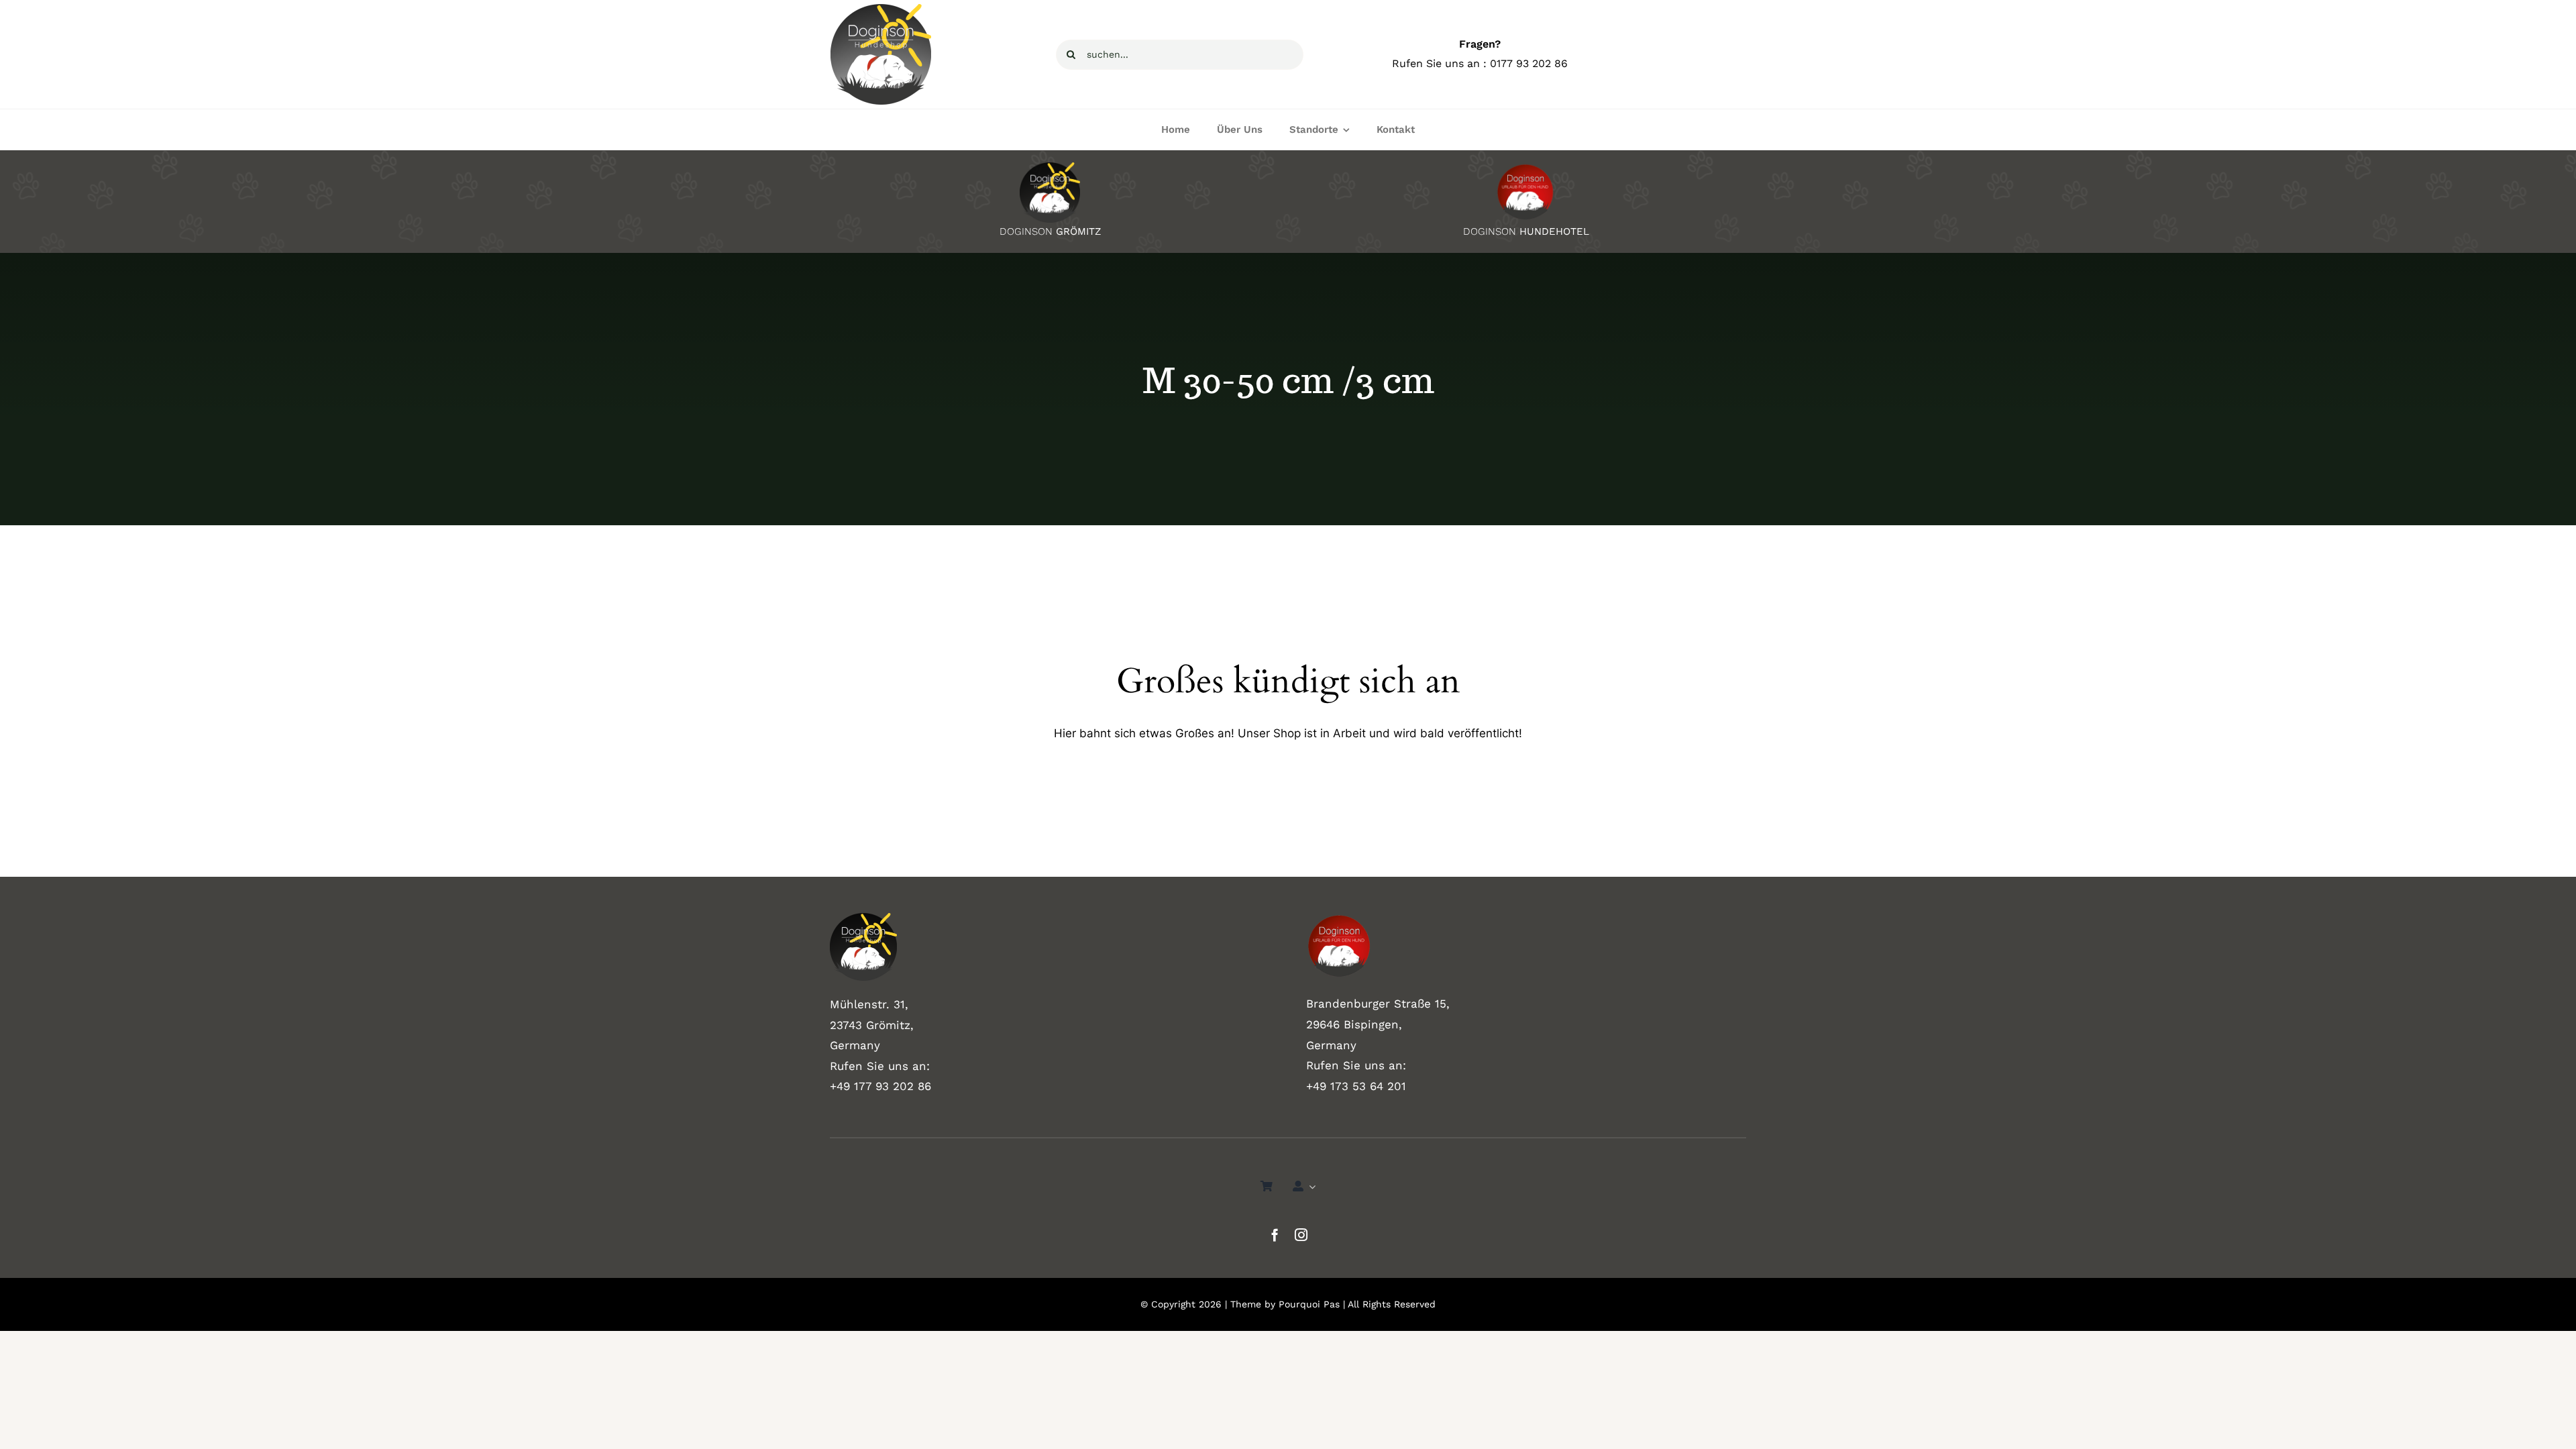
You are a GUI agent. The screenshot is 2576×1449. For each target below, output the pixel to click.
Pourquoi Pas (1309, 1304)
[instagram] (1301, 1235)
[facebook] (1275, 1235)
